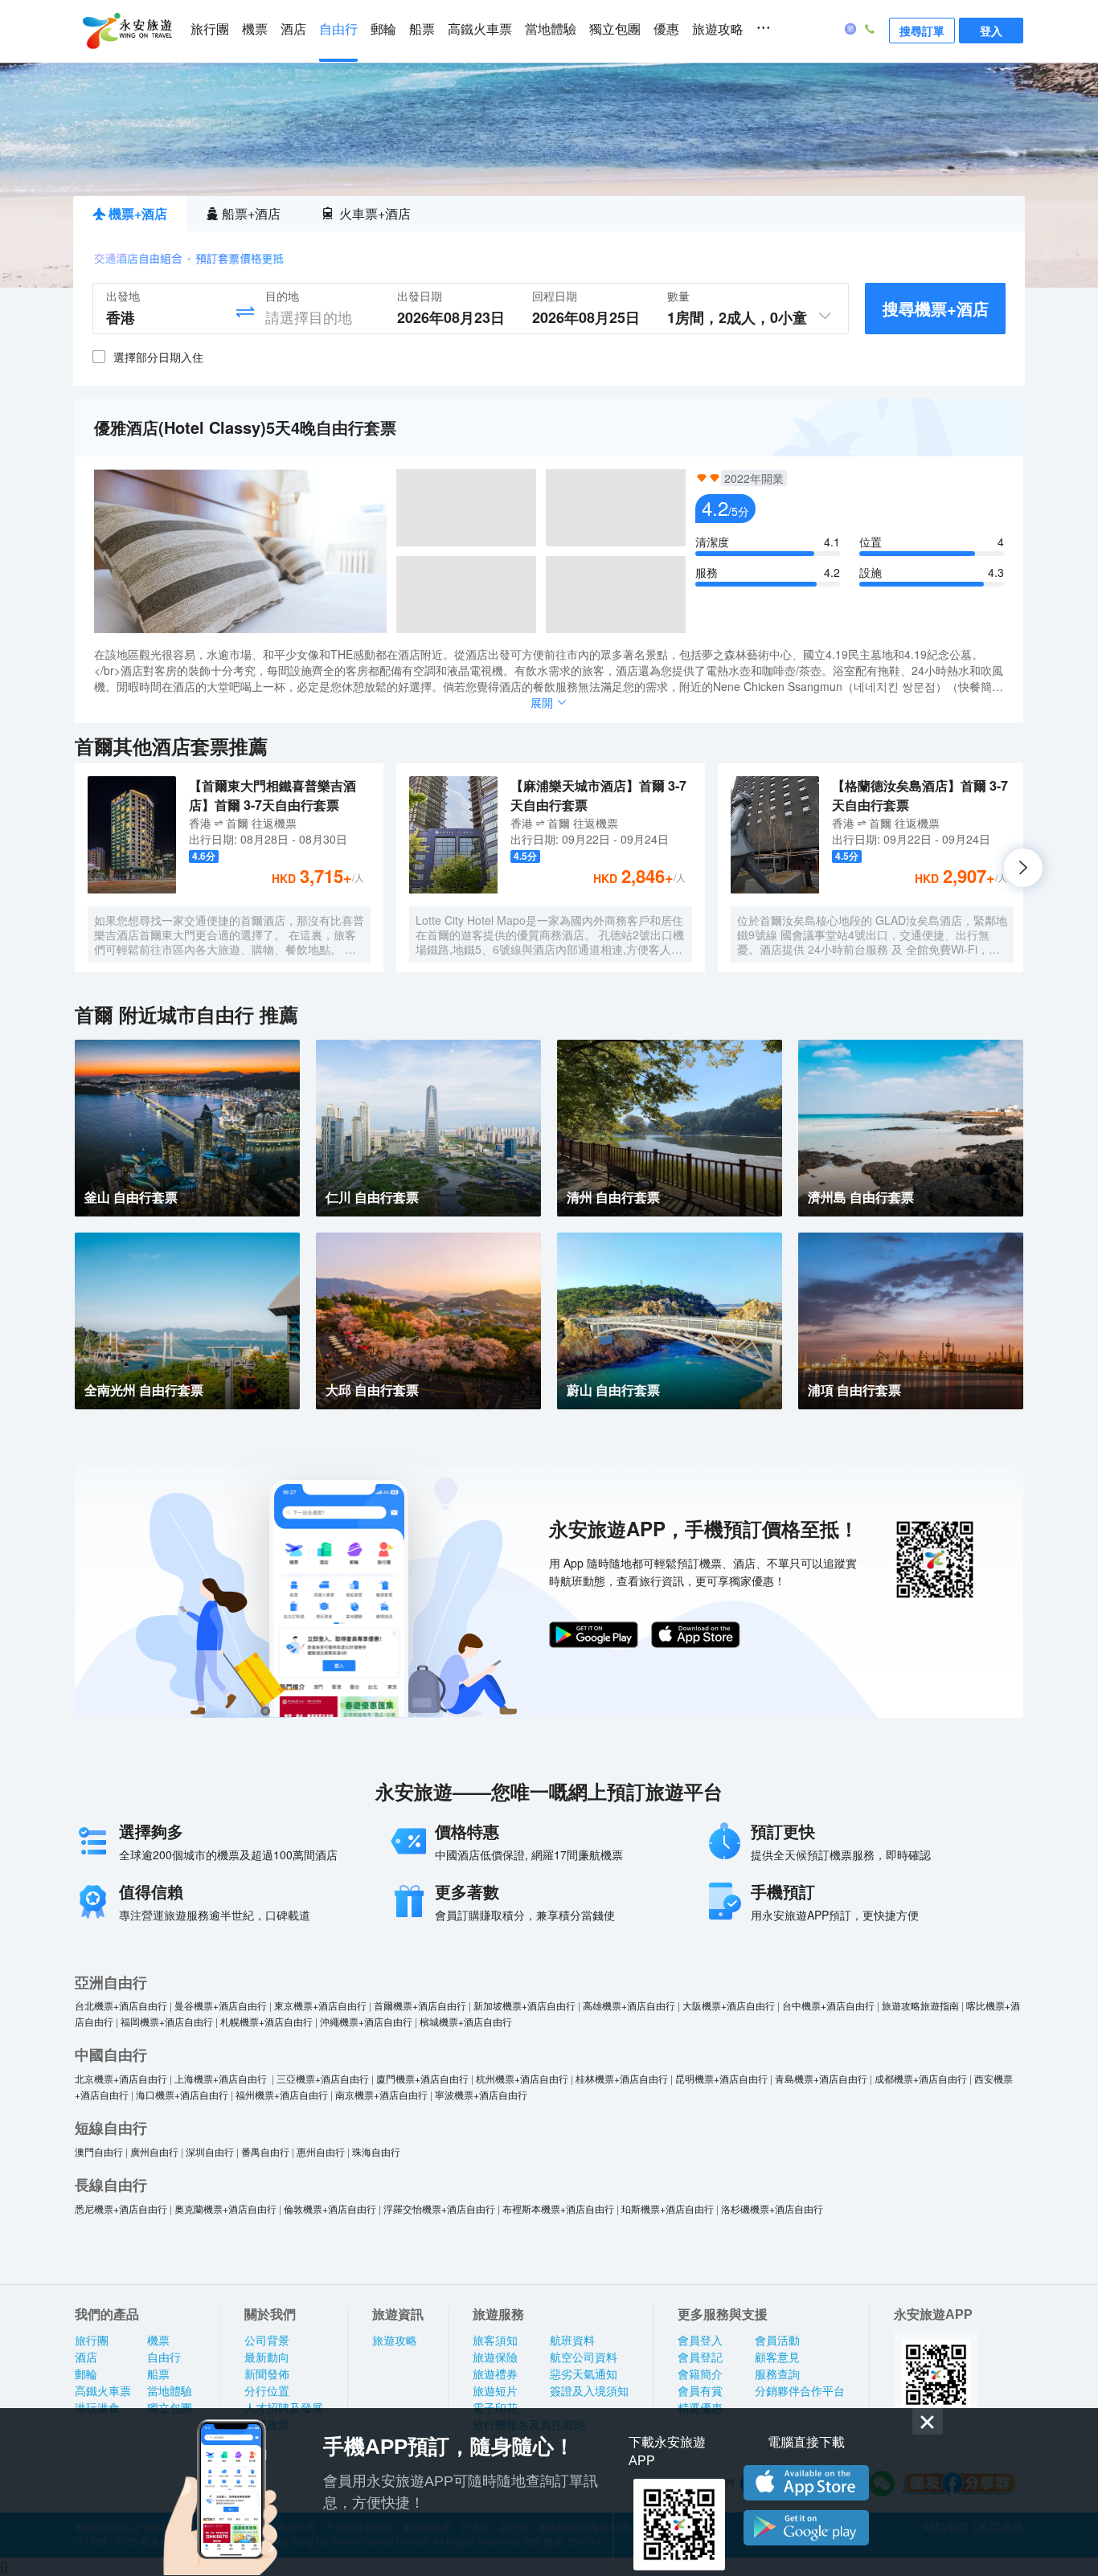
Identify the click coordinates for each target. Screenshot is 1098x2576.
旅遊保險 (495, 2357)
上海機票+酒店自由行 (222, 2078)
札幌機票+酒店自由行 (266, 2021)
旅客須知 (495, 2341)
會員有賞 (700, 2391)
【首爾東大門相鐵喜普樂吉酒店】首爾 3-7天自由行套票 (272, 795)
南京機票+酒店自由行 (381, 2094)
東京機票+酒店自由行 (320, 2005)
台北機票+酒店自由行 (121, 2005)
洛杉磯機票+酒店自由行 (772, 2208)
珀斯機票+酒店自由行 (668, 2208)
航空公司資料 (584, 2357)
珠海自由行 (376, 2151)
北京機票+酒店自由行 (121, 2078)
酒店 (293, 29)
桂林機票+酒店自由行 (622, 2078)
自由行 (338, 29)
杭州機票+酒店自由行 (522, 2078)
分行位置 (267, 2391)
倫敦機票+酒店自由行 (330, 2208)
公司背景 (267, 2341)
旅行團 (210, 29)
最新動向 (267, 2357)
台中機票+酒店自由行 (828, 2005)
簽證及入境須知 (589, 2391)
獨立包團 (615, 29)
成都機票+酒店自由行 (921, 2078)
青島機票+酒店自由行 (821, 2078)
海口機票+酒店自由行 (182, 2094)
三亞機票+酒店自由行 (323, 2078)
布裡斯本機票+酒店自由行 (558, 2208)
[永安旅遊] (126, 31)
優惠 (666, 29)
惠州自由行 (321, 2151)
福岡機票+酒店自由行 (167, 2021)
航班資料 (572, 2341)
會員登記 (700, 2357)
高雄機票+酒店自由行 (629, 2005)
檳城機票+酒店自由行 (466, 2021)
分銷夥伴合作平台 (800, 2391)
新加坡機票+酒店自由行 (524, 2005)
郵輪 (383, 29)
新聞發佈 (267, 2374)
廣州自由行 (154, 2151)
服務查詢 (777, 2374)
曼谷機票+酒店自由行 (221, 2005)
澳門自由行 (99, 2151)
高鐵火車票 (480, 29)
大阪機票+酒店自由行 (729, 2005)
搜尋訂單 (922, 31)
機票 (255, 29)
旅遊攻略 (718, 29)
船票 (422, 29)
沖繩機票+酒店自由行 (366, 2021)
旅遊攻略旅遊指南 (920, 2005)
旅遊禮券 (495, 2374)
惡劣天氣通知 (584, 2374)
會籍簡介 (700, 2374)
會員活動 (777, 2341)
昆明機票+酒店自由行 (721, 2078)
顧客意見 (777, 2357)
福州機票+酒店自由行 (282, 2094)
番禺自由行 (265, 2151)
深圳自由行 (210, 2151)
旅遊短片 (495, 2391)
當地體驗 (551, 29)
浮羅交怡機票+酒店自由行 (439, 2208)
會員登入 (700, 2341)
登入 (991, 31)
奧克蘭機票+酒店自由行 (225, 2208)
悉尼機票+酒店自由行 (121, 2208)
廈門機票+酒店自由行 (422, 2078)
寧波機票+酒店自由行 (481, 2094)
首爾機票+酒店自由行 (420, 2005)
